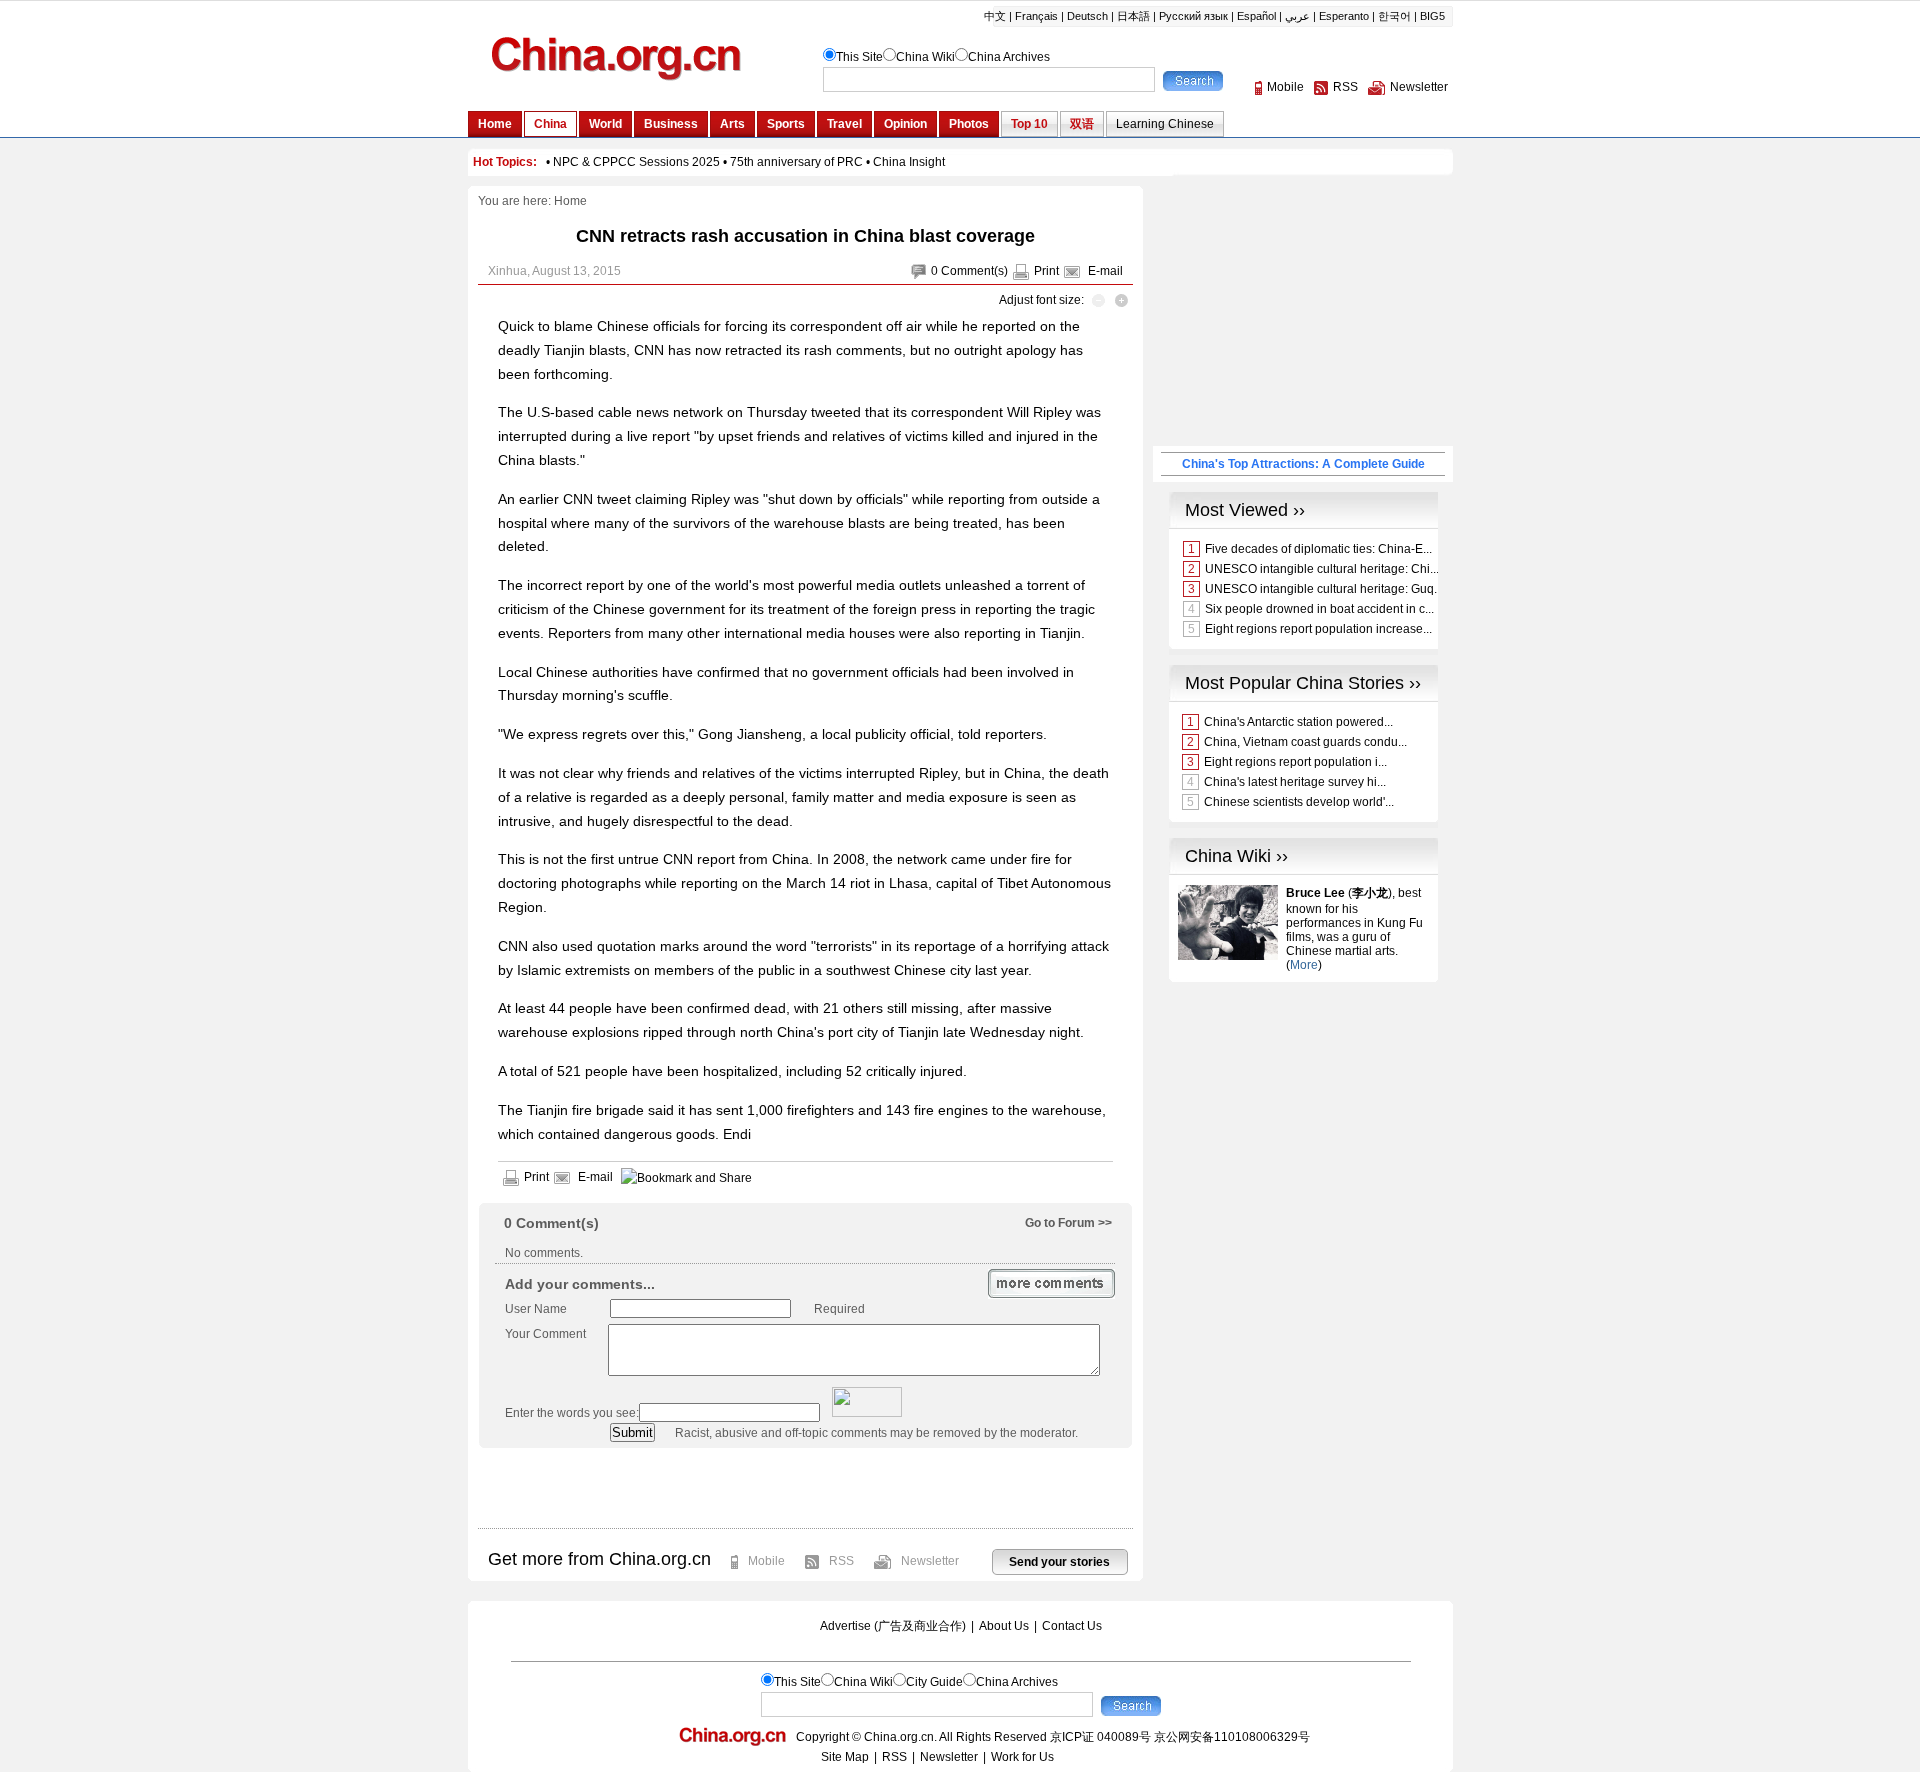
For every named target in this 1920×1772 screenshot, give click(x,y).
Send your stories (1059, 1562)
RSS (841, 1561)
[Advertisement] (805, 1488)
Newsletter (930, 1561)
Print (1046, 271)
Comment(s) (974, 271)
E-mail (1105, 271)
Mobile (766, 1561)
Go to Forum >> (1068, 1223)
